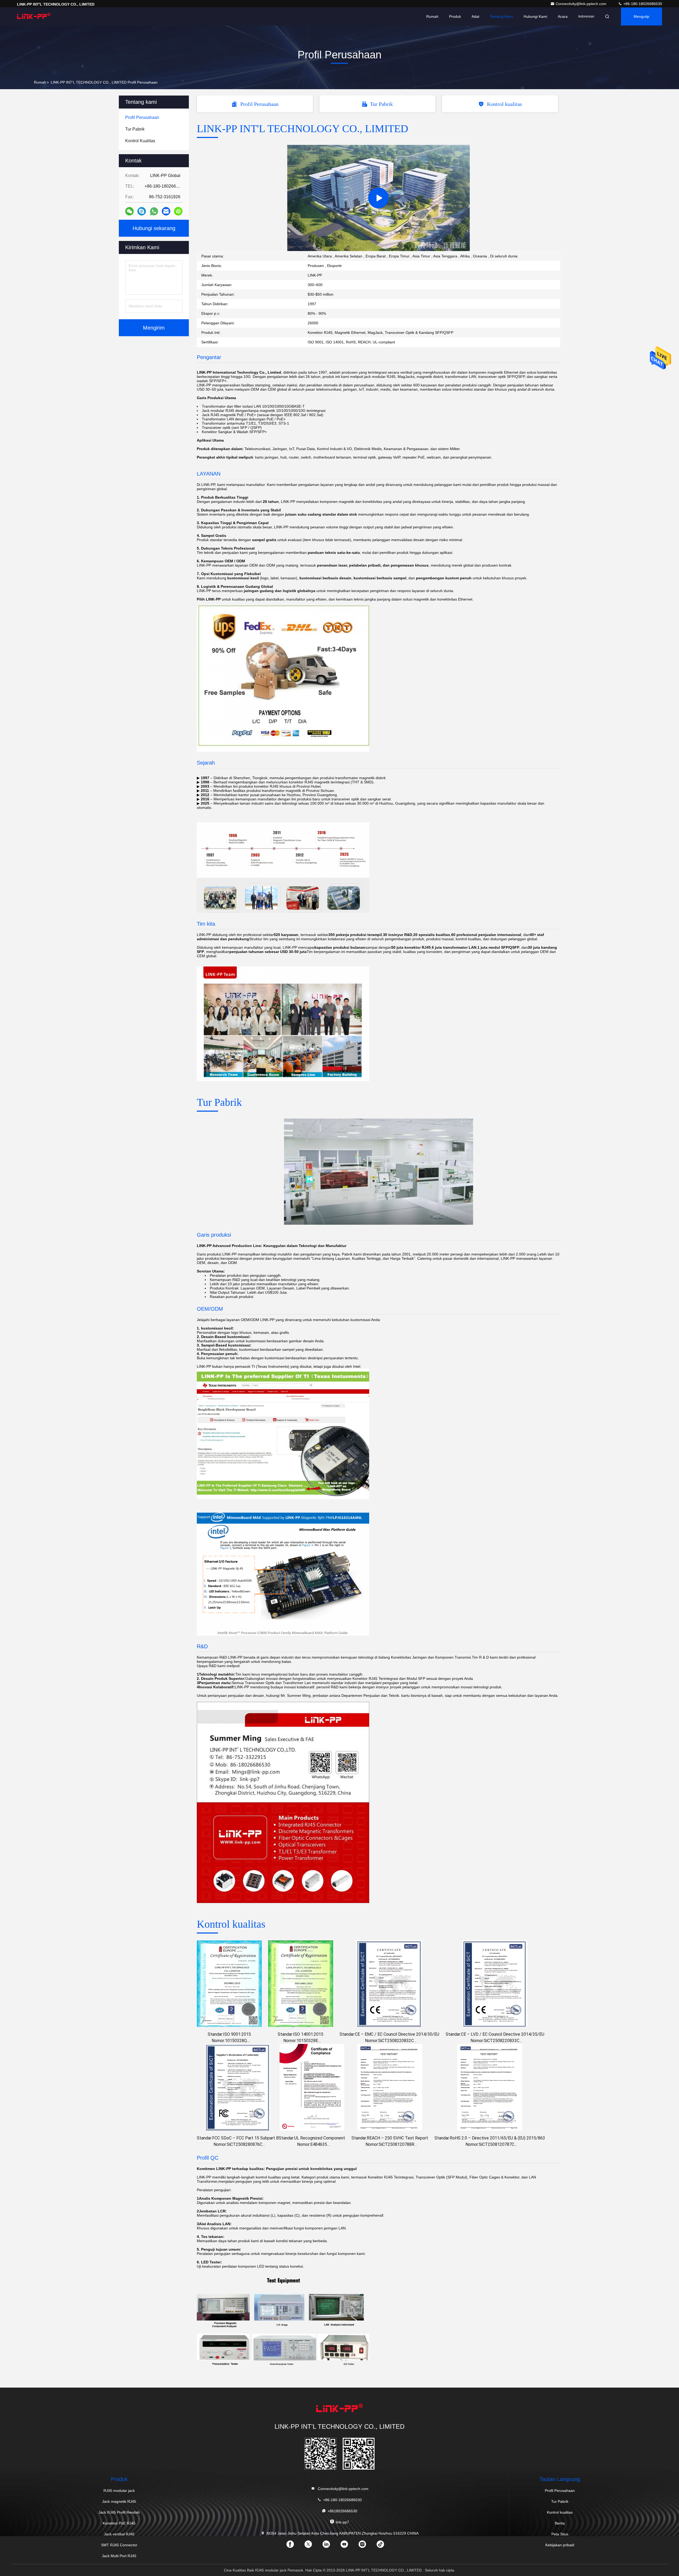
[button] (357, 250)
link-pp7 (342, 2522)
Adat (475, 16)
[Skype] (142, 211)
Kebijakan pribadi (560, 2545)
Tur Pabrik (381, 104)
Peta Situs (560, 2534)
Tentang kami (501, 16)
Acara (563, 16)
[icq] (178, 211)
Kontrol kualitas (504, 104)
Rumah (432, 16)
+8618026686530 (342, 2511)
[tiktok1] (385, 2546)
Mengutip (641, 16)
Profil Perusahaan (259, 104)
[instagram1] (367, 2546)
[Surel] (166, 211)
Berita (560, 2523)
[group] (378, 198)
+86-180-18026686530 (642, 4)
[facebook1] (294, 2546)
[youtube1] (349, 2546)
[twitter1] (312, 2546)
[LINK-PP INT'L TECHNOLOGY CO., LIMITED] (34, 16)
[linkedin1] (330, 2546)
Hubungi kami (535, 16)
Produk (455, 16)
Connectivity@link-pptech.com (582, 4)
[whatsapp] (154, 211)
